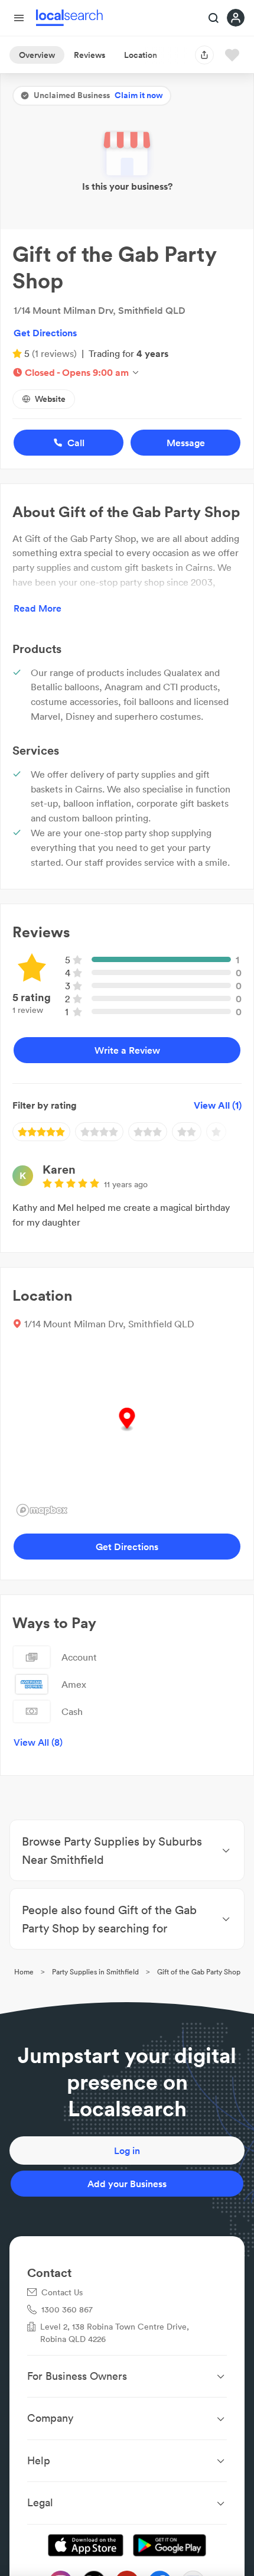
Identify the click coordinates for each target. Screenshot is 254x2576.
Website (50, 399)
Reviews (89, 55)
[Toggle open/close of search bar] (214, 19)
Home (24, 1972)
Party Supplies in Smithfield (95, 1972)
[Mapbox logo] (42, 1510)
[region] (127, 1432)
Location (141, 55)
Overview (37, 55)
